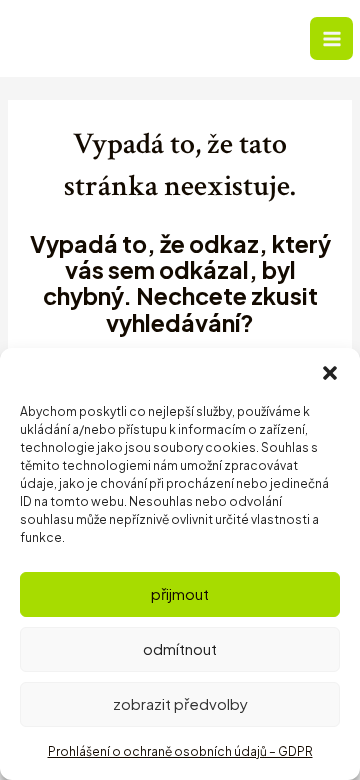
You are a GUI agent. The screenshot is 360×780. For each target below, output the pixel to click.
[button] (330, 373)
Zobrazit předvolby (180, 703)
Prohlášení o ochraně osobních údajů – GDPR (180, 751)
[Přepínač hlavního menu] (331, 38)
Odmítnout (180, 648)
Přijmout (180, 593)
